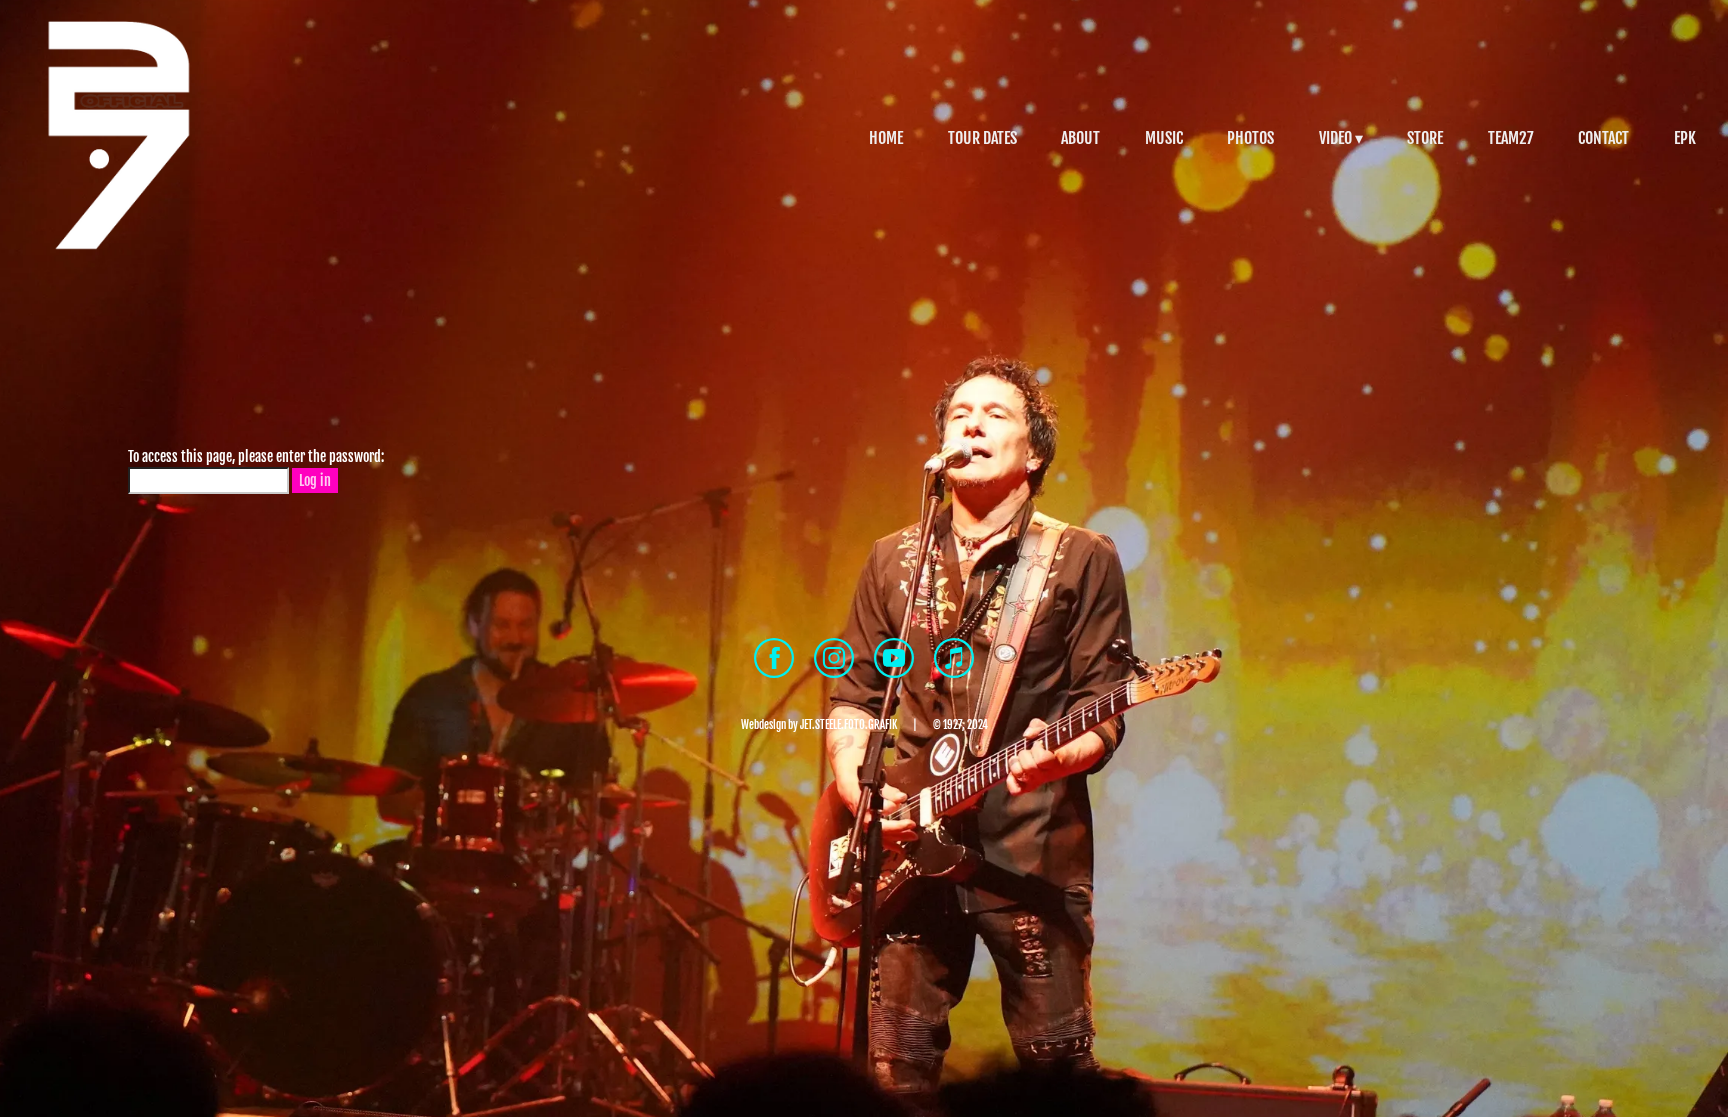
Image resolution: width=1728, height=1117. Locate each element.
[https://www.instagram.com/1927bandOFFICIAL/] (834, 660)
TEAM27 (1511, 138)
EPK (1685, 138)
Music (1164, 138)
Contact (1603, 138)
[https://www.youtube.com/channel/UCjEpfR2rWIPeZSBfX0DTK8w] (894, 660)
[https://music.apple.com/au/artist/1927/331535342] (954, 660)
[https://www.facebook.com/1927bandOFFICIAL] (774, 660)
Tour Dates (982, 138)
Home (886, 138)
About (1080, 138)
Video (1335, 138)
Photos (1250, 138)
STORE (1425, 138)
